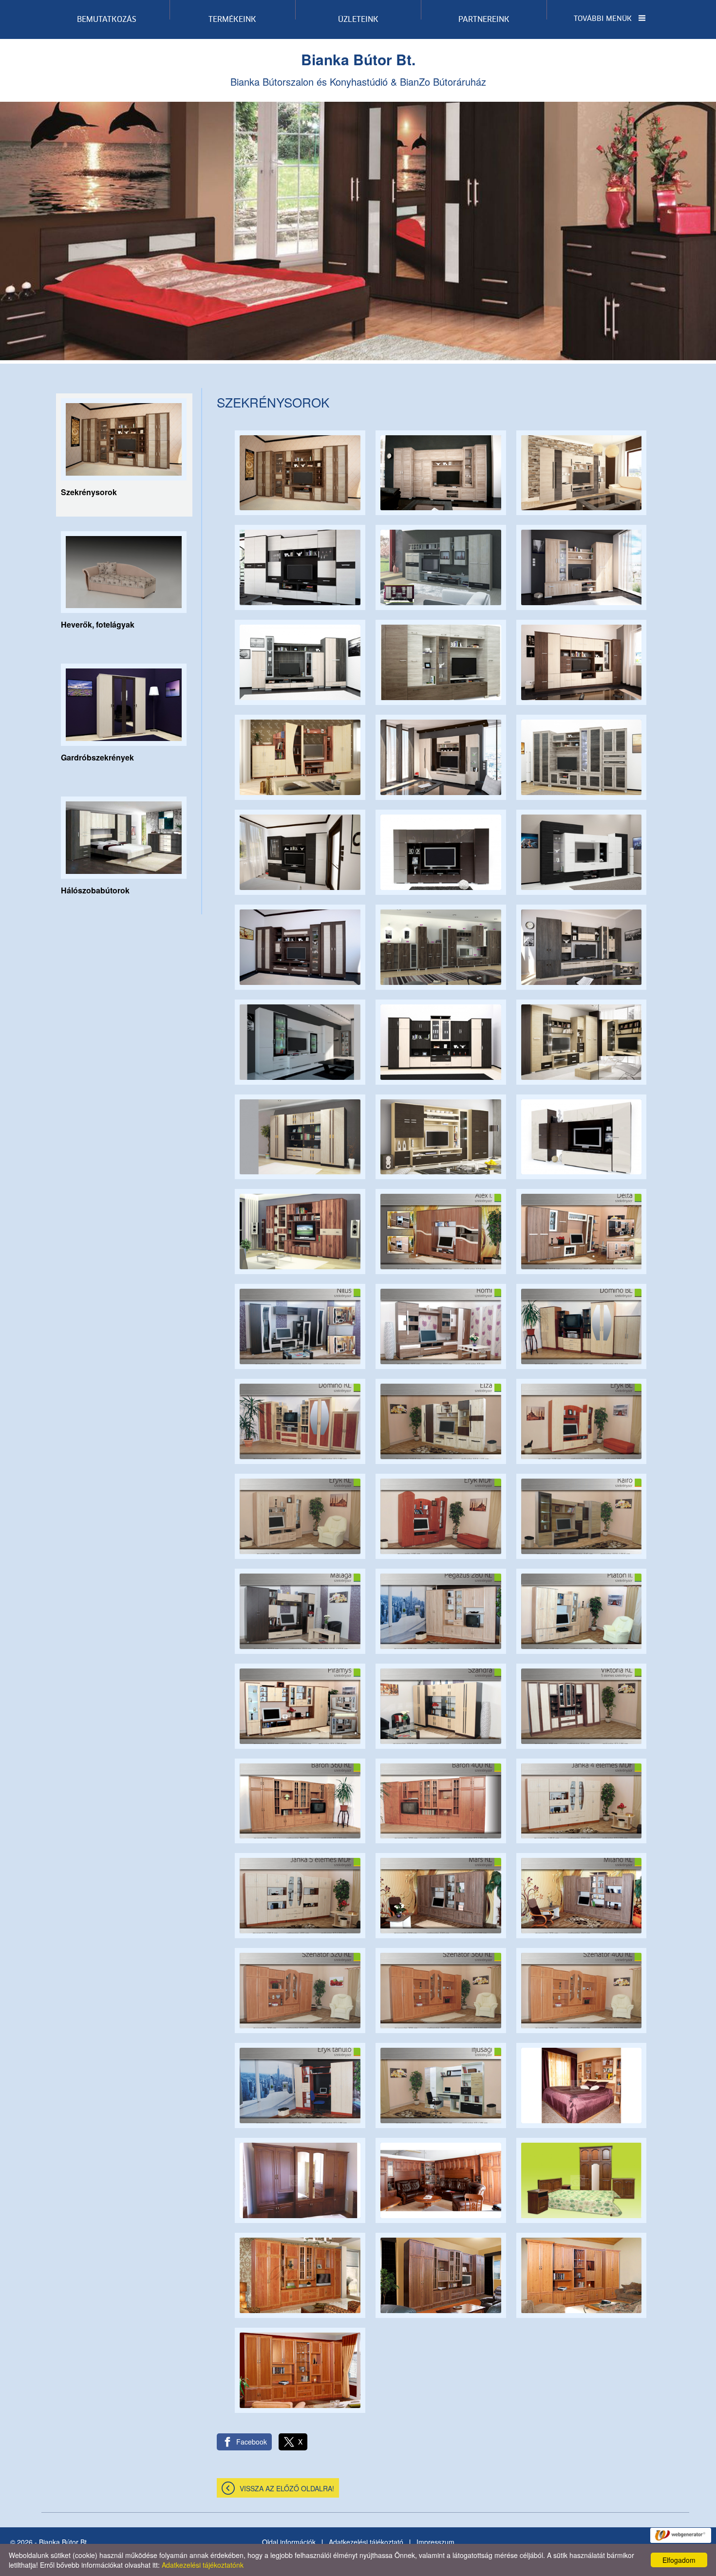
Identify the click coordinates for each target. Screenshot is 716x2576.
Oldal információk (289, 2542)
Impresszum (435, 2542)
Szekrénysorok (89, 492)
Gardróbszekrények (97, 757)
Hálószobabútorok (95, 890)
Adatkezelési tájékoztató (366, 2542)
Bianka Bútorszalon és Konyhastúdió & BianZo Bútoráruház (358, 69)
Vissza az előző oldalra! (287, 2488)
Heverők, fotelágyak (98, 624)
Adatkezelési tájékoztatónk (203, 2565)
